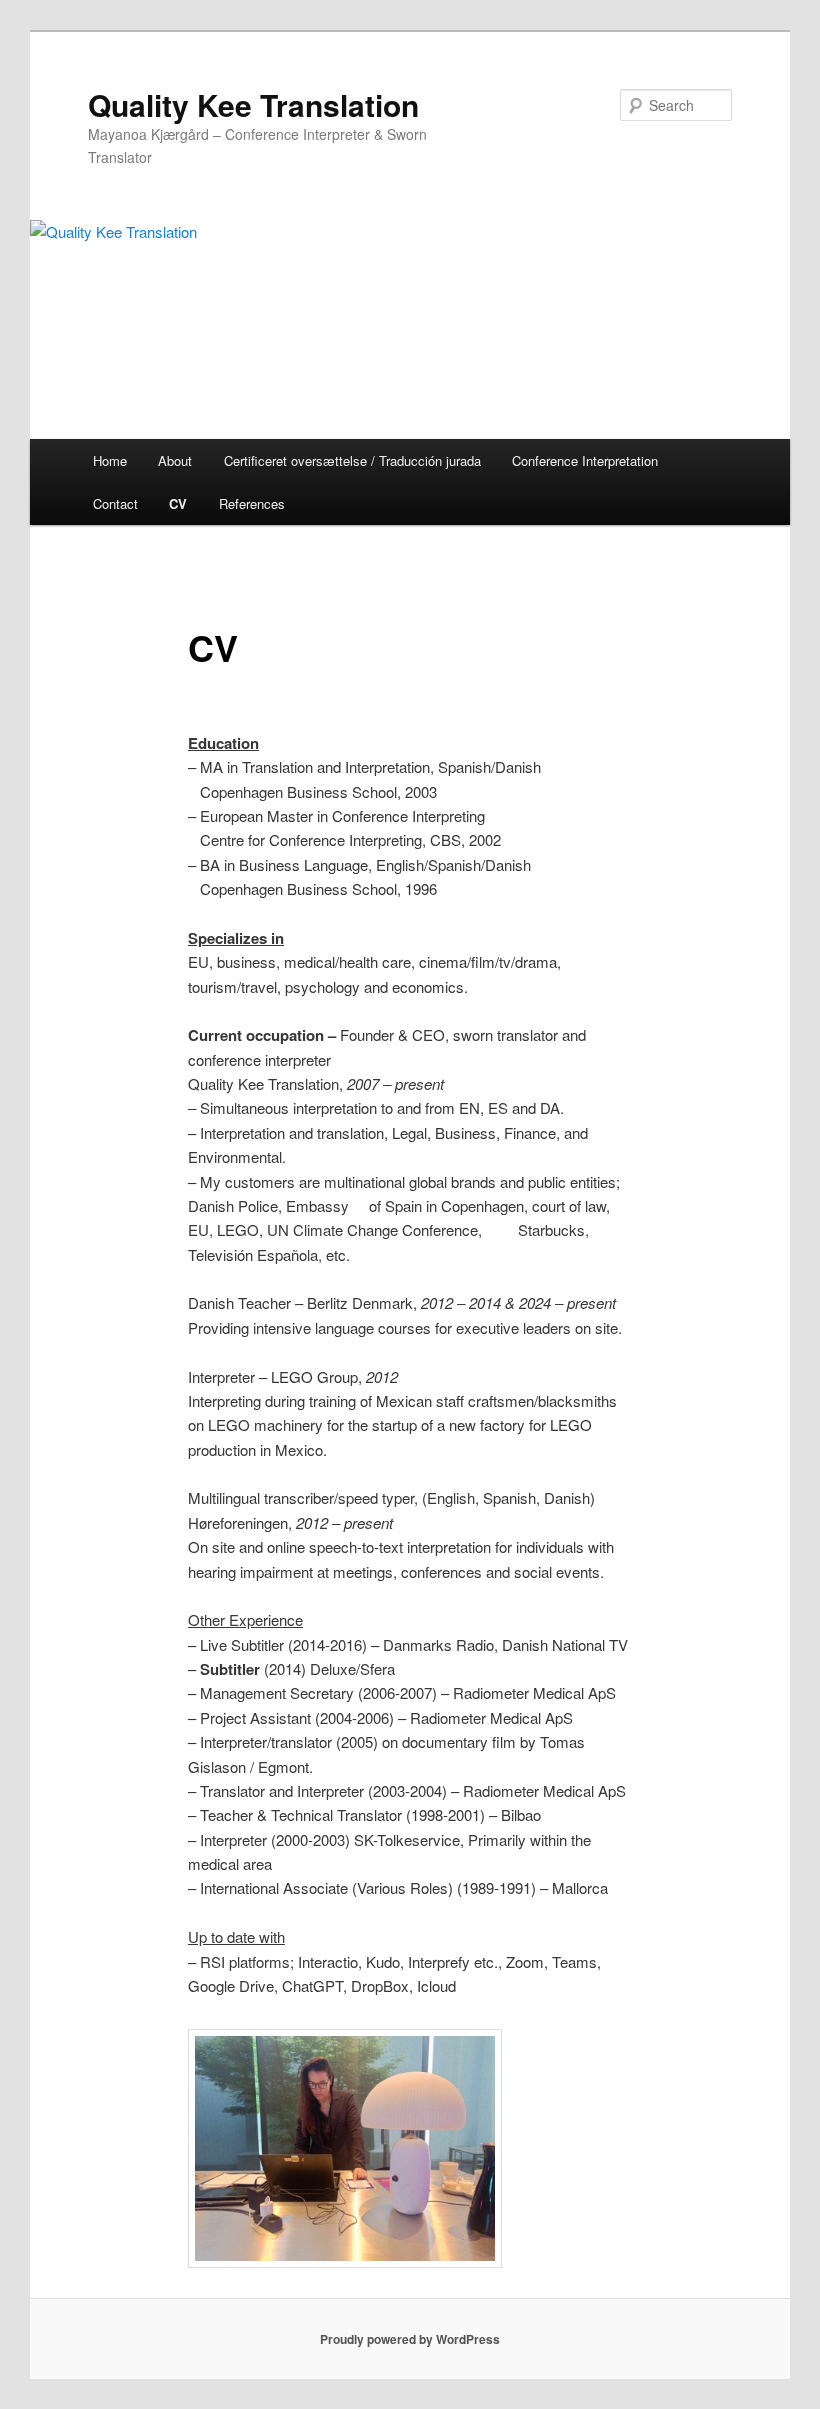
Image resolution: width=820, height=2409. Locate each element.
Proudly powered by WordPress (410, 2339)
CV (178, 503)
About (175, 460)
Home (110, 460)
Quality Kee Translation (253, 104)
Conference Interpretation (585, 460)
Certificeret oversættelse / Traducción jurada (352, 460)
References (252, 503)
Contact (115, 503)
